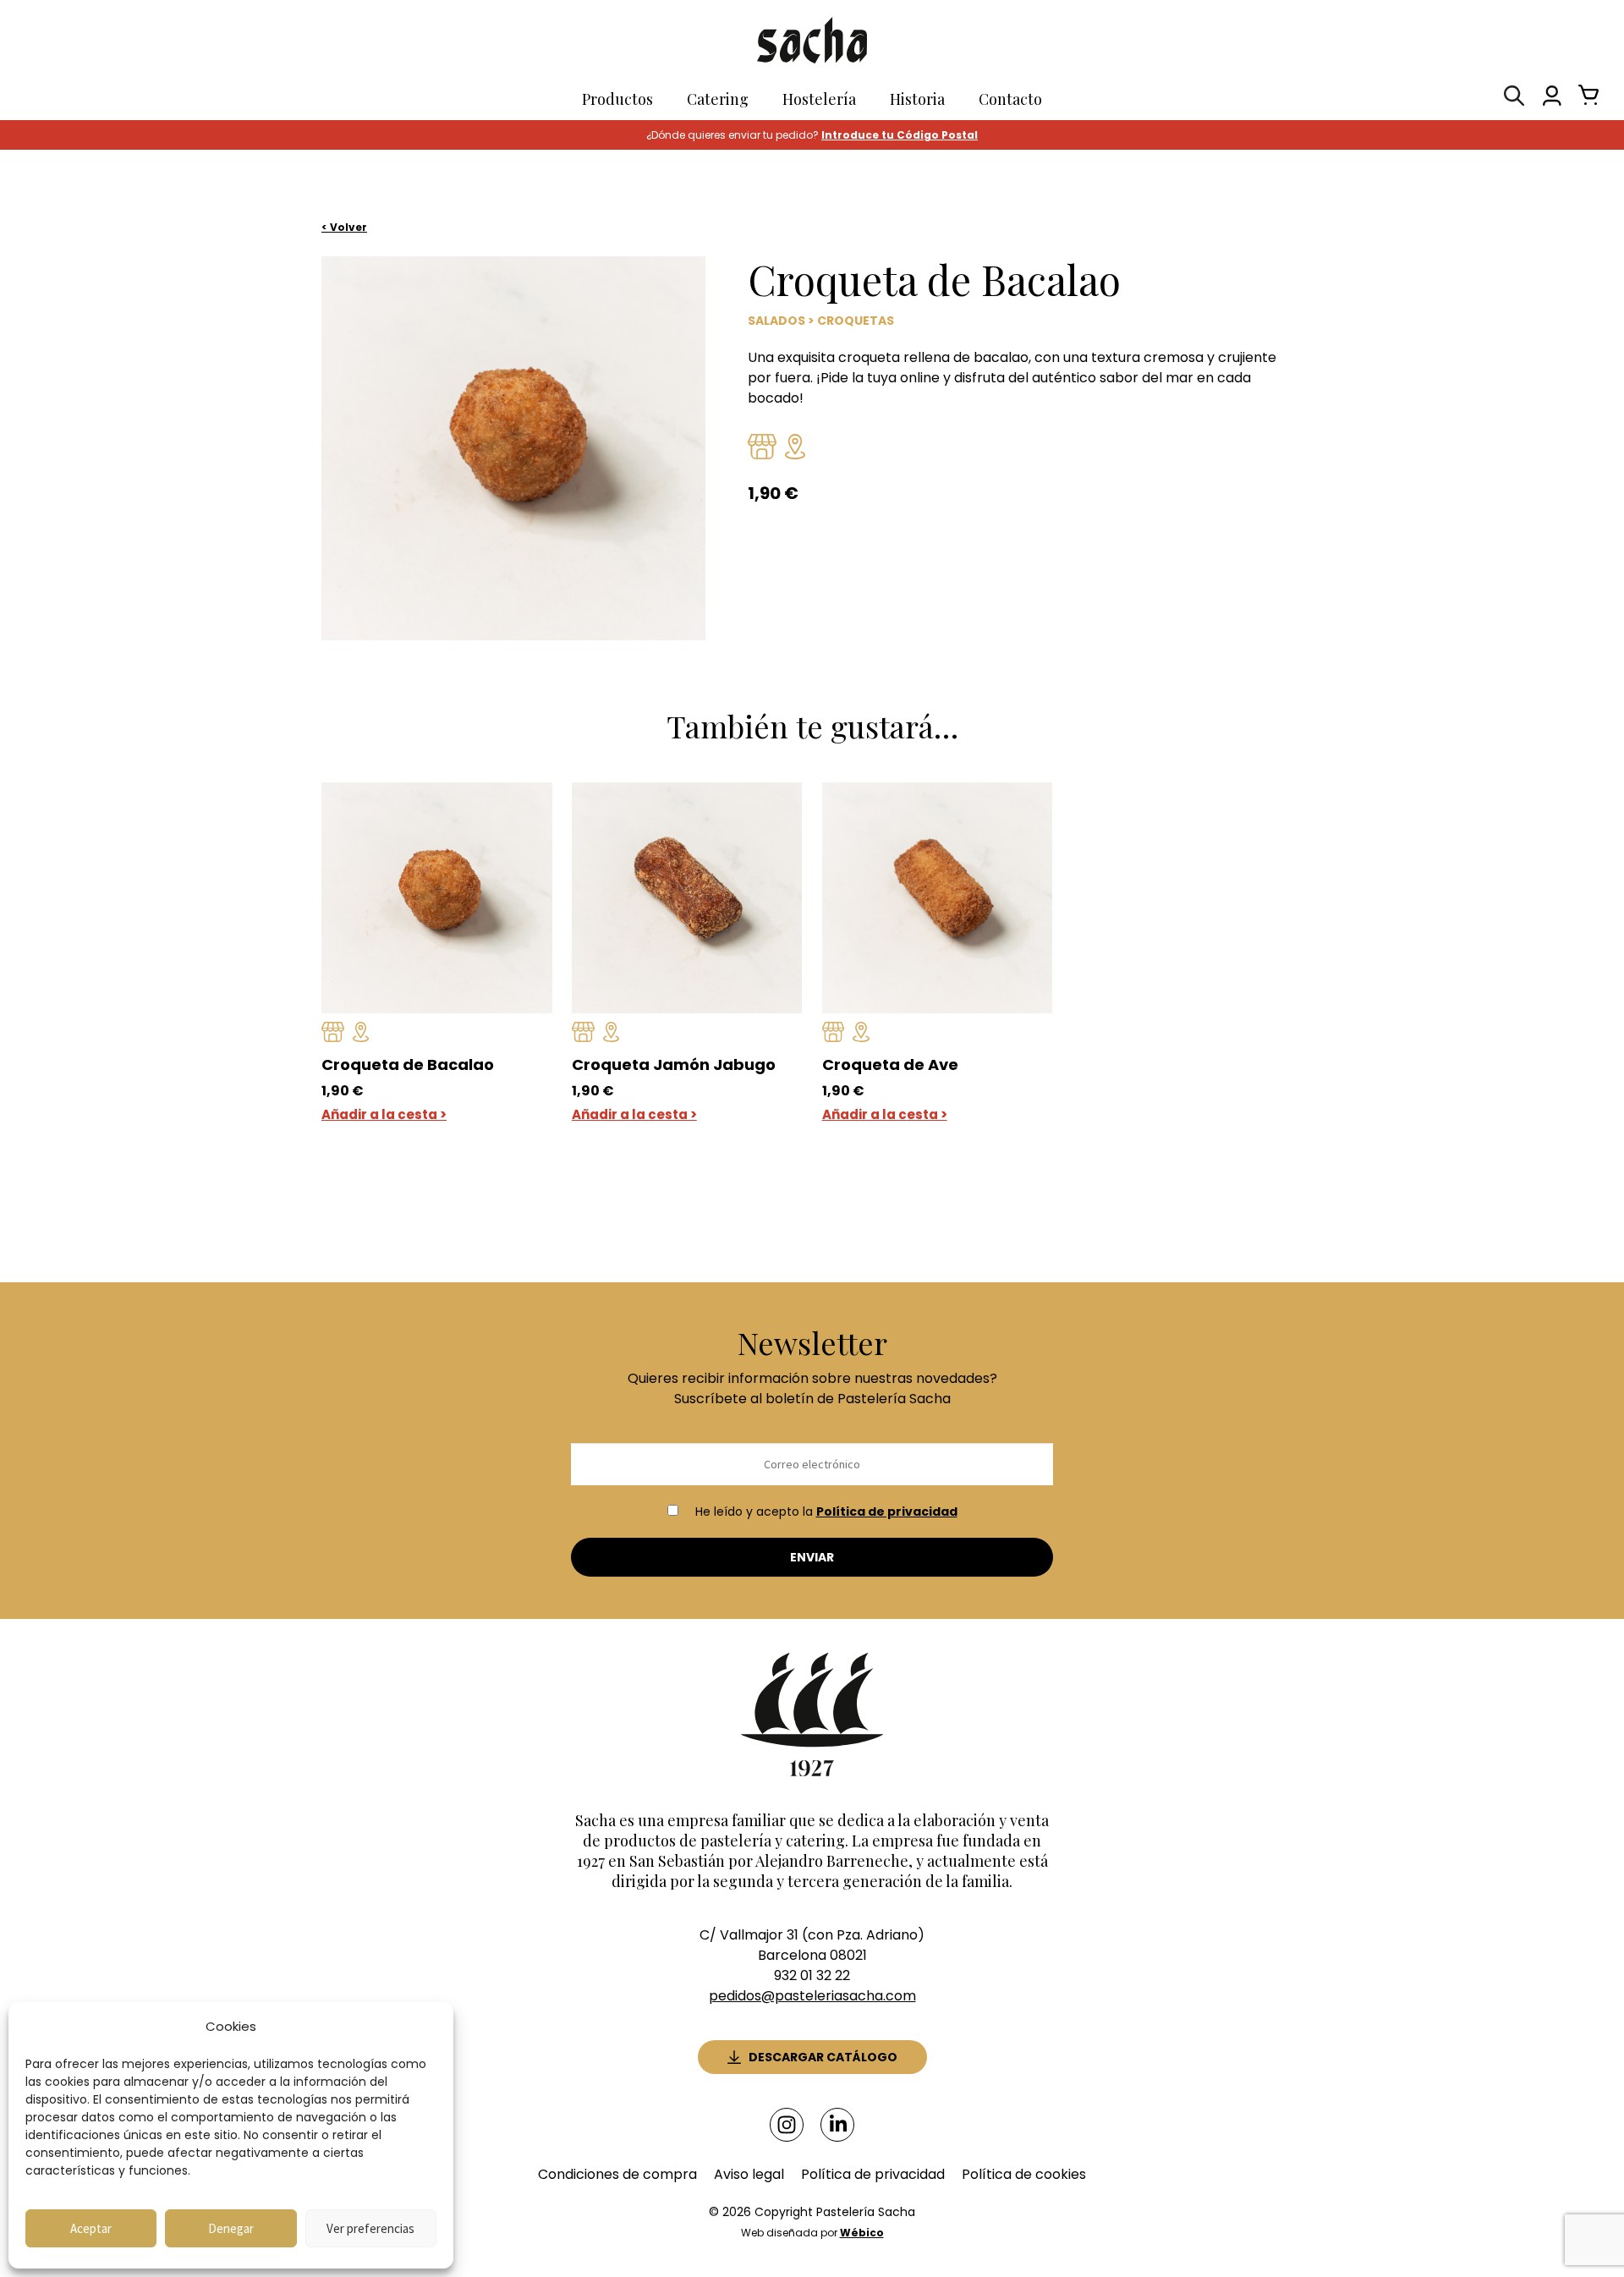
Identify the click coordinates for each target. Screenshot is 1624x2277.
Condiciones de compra (617, 2174)
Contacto (1010, 99)
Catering (718, 99)
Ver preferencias (370, 2228)
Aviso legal (749, 2174)
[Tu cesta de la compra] (1584, 99)
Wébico (862, 2233)
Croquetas (856, 321)
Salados (776, 321)
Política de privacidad (887, 1512)
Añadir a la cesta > (384, 1114)
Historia (917, 99)
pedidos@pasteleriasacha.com (812, 1996)
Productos (617, 99)
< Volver (344, 227)
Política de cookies (1024, 2174)
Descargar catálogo (823, 2057)
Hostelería (819, 99)
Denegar (231, 2228)
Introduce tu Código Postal (900, 135)
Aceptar (91, 2228)
